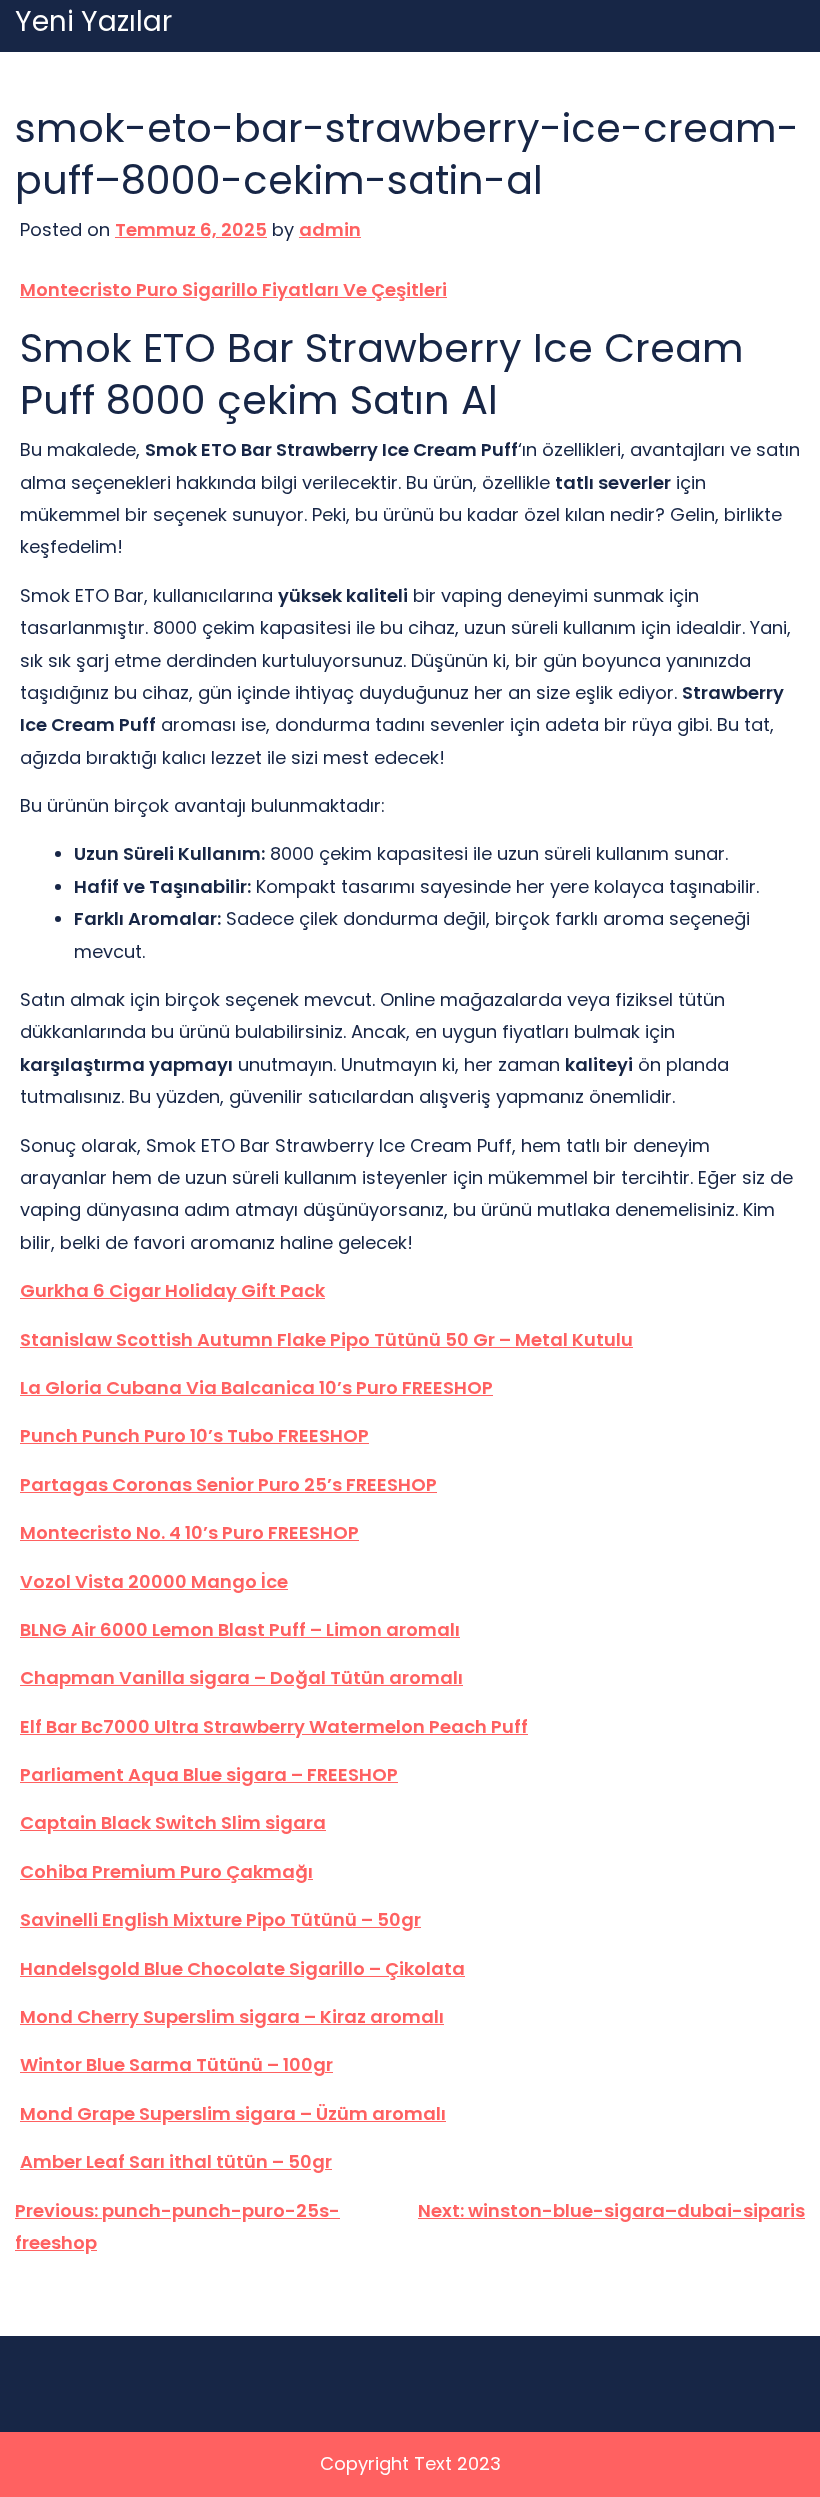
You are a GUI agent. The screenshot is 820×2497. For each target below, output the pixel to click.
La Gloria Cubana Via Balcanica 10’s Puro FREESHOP (256, 1387)
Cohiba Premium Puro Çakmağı (166, 1871)
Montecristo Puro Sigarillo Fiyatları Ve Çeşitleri (233, 289)
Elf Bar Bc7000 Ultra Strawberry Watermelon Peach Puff (274, 1726)
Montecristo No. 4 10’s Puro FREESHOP (189, 1532)
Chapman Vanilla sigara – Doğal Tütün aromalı (241, 1677)
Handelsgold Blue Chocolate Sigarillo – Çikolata (242, 1968)
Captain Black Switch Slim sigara (173, 1822)
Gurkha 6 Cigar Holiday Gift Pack (172, 1290)
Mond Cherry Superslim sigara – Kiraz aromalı (232, 2016)
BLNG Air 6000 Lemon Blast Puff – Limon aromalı (240, 1629)
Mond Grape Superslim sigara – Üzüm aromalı (233, 2113)
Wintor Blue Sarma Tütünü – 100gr (176, 2064)
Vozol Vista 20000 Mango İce (154, 1581)
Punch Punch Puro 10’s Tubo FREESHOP (194, 1435)
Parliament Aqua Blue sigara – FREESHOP (209, 1774)
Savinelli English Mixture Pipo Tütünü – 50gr (220, 1919)
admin (330, 229)
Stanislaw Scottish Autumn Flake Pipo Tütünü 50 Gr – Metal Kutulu (326, 1339)
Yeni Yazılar (93, 22)
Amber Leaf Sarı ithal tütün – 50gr (176, 2161)
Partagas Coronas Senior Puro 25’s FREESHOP (228, 1484)
